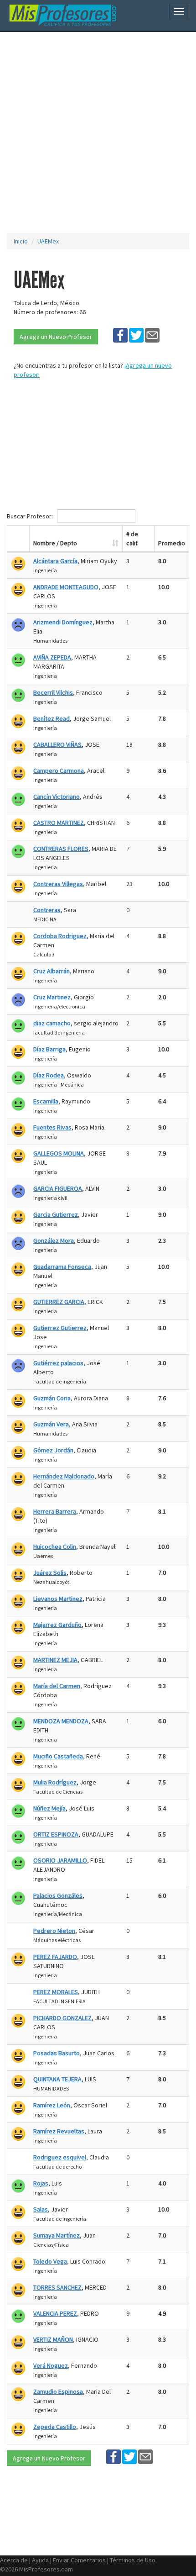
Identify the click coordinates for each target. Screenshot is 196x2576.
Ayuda (40, 2560)
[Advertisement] (98, 132)
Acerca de (14, 2560)
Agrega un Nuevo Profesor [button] (56, 337)
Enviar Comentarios (79, 2560)
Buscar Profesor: (31, 516)
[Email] (152, 335)
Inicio (21, 241)
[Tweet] (136, 335)
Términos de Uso (133, 2560)
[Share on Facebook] (120, 335)
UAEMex (48, 241)
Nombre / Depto (55, 543)
